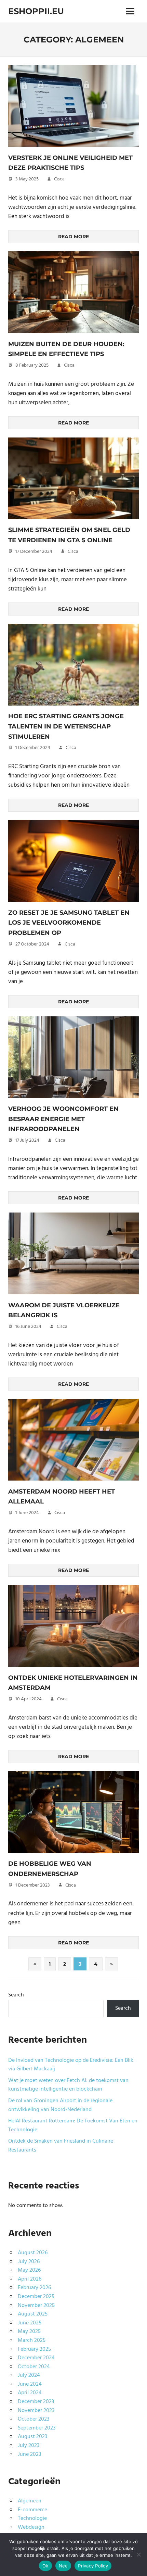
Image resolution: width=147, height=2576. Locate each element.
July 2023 (29, 2446)
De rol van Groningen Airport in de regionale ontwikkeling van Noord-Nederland (60, 2105)
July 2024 (29, 2375)
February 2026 (34, 2288)
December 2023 (36, 2402)
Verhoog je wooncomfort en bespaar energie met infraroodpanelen (63, 1119)
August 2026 (33, 2253)
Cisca (59, 179)
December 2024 (36, 2358)
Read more (73, 237)
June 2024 (30, 2384)
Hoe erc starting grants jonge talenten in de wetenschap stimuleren (66, 726)
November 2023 (36, 2411)
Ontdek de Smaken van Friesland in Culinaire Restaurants (61, 2146)
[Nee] (138, 2554)
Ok (45, 2566)
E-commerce (32, 2510)
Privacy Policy (93, 2566)
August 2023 (32, 2437)
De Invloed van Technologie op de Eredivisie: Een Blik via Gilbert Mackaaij (71, 2065)
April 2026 (30, 2279)
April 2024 (30, 2393)
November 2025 (36, 2306)
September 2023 (37, 2428)
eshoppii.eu (36, 11)
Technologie (32, 2518)
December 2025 (36, 2297)
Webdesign (31, 2527)
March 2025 (32, 2340)
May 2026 (29, 2270)
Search (16, 1995)
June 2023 (29, 2454)
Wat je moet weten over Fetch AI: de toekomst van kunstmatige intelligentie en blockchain (68, 2085)
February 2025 (34, 2349)
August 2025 (33, 2314)
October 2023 (34, 2419)
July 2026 (29, 2262)
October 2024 (34, 2367)
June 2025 (30, 2323)
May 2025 (29, 2332)
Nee (63, 2566)
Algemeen (30, 2501)
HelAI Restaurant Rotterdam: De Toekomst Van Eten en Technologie (73, 2125)
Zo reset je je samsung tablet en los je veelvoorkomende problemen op (69, 923)
